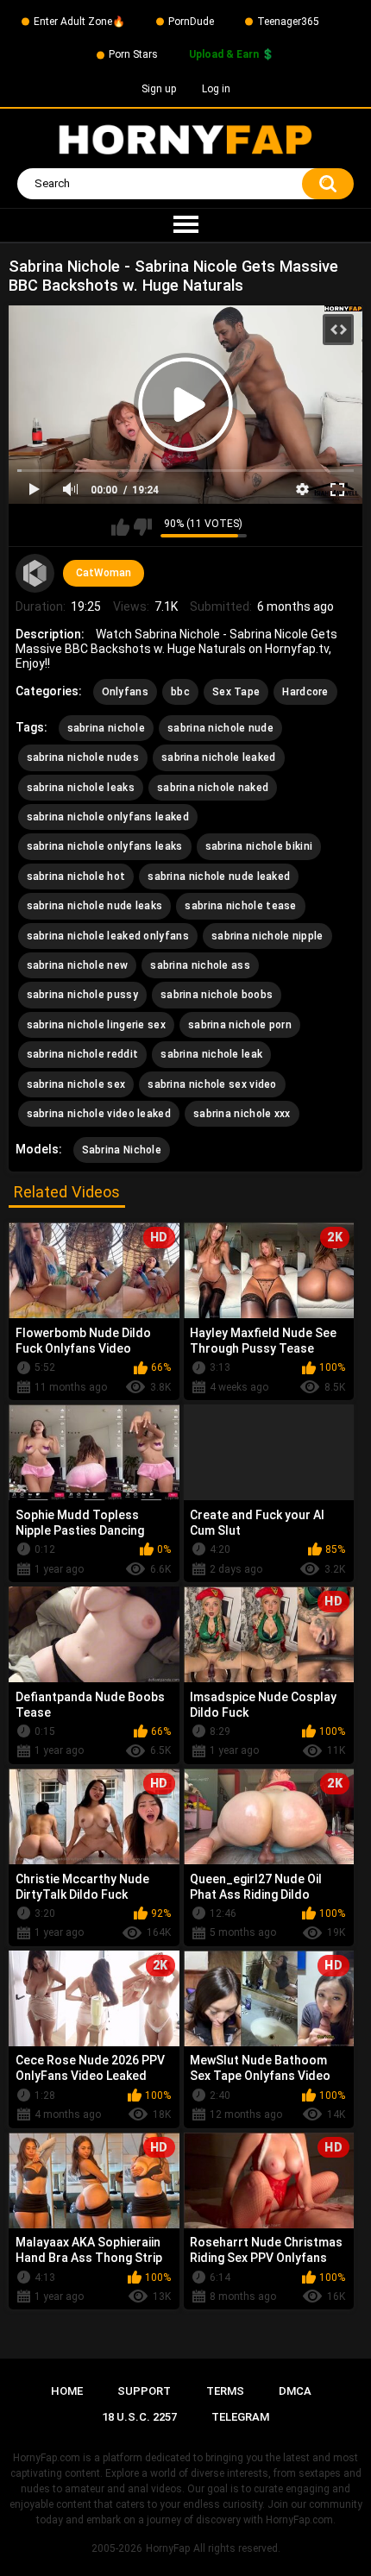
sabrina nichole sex (76, 1084)
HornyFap (168, 2548)
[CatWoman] (35, 574)
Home (67, 2391)
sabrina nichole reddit (83, 1054)
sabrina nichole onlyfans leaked (108, 817)
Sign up (159, 89)
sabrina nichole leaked (219, 757)
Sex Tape (236, 692)
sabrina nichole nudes (83, 757)
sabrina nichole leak (211, 1054)
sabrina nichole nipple (267, 936)
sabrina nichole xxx (242, 1114)
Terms (225, 2391)
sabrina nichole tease (240, 906)
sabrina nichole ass (200, 965)
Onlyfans (125, 692)
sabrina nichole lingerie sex (96, 1025)
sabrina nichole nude (220, 728)
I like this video (120, 527)
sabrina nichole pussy (82, 995)
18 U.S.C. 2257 (139, 2417)
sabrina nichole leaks (81, 788)
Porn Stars (133, 54)
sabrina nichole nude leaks (95, 906)
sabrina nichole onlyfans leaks (105, 846)
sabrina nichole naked (213, 788)
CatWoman (104, 573)
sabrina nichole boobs (217, 995)
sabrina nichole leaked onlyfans (108, 936)
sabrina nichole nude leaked (219, 876)
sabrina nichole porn (240, 1025)
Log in (216, 89)
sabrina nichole (107, 728)
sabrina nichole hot (76, 876)
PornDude (191, 22)
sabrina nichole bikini (259, 846)
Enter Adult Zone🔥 (79, 22)
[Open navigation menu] (185, 225)
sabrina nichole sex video (212, 1084)
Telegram (240, 2417)
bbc (180, 692)
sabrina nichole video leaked (99, 1114)
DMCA (295, 2391)
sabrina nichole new (78, 965)
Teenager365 (288, 22)
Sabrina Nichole (122, 1150)
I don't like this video (143, 527)
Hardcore (305, 692)
